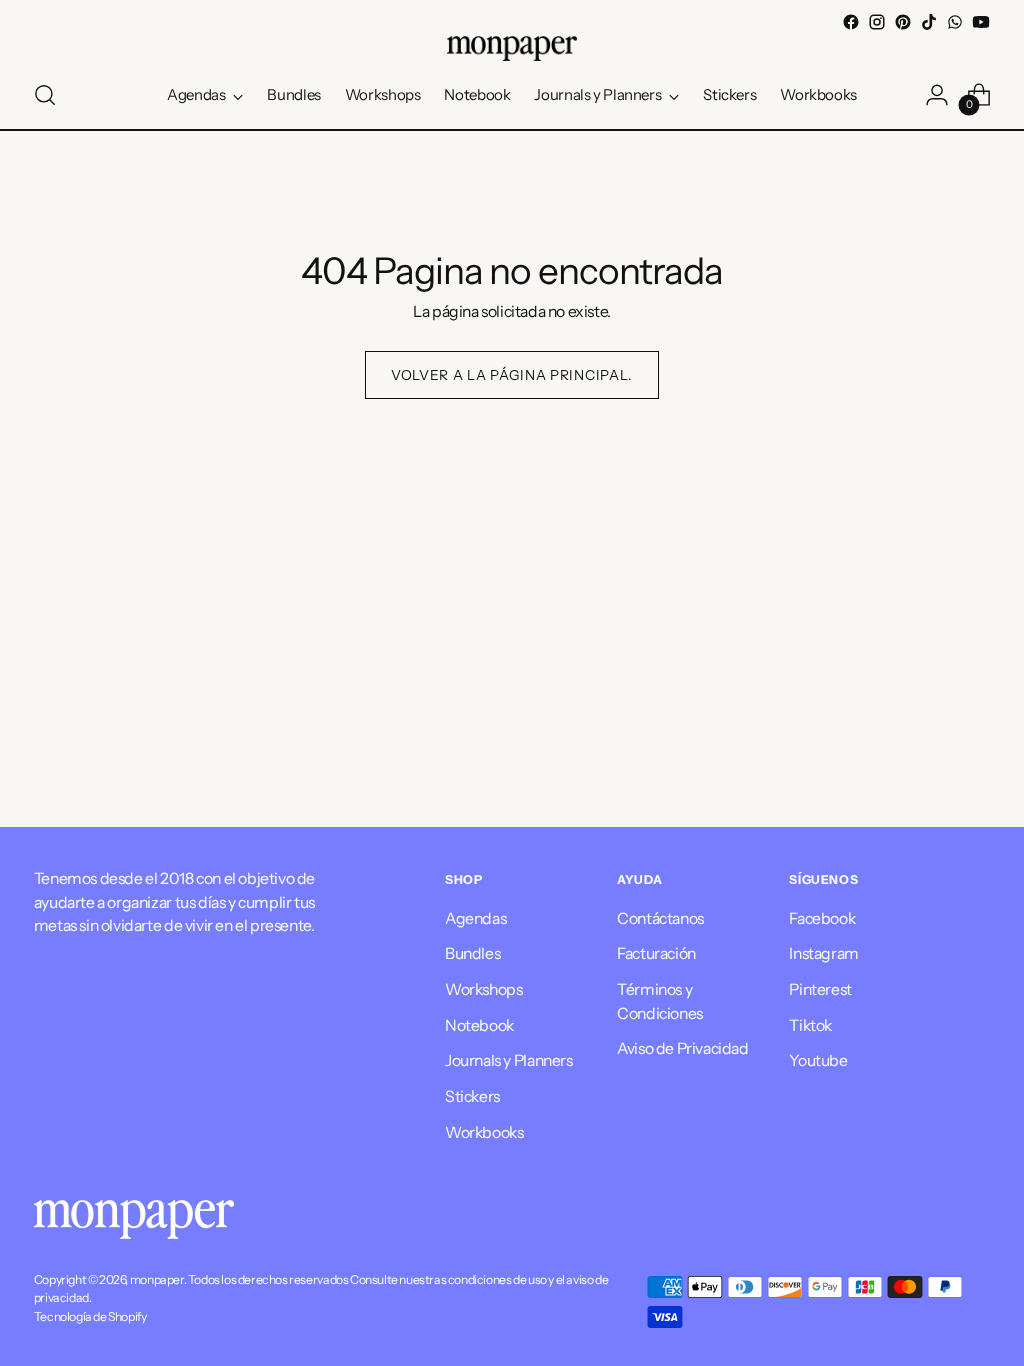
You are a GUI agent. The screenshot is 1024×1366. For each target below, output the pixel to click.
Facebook (822, 918)
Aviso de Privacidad (683, 1048)
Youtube (818, 1060)
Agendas (475, 918)
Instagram (823, 953)
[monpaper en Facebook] (851, 22)
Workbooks (484, 1132)
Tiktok (810, 1025)
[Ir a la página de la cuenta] (937, 95)
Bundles (472, 953)
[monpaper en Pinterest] (903, 22)
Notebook (479, 1025)
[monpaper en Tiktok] (929, 22)
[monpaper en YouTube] (981, 22)
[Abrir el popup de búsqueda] (45, 95)
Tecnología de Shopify (90, 1316)
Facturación (656, 953)
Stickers (472, 1096)
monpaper (157, 1279)
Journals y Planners (509, 1060)
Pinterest (820, 989)
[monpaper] (512, 48)
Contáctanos (660, 918)
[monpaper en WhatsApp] (955, 22)
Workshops (483, 989)
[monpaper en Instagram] (877, 22)
